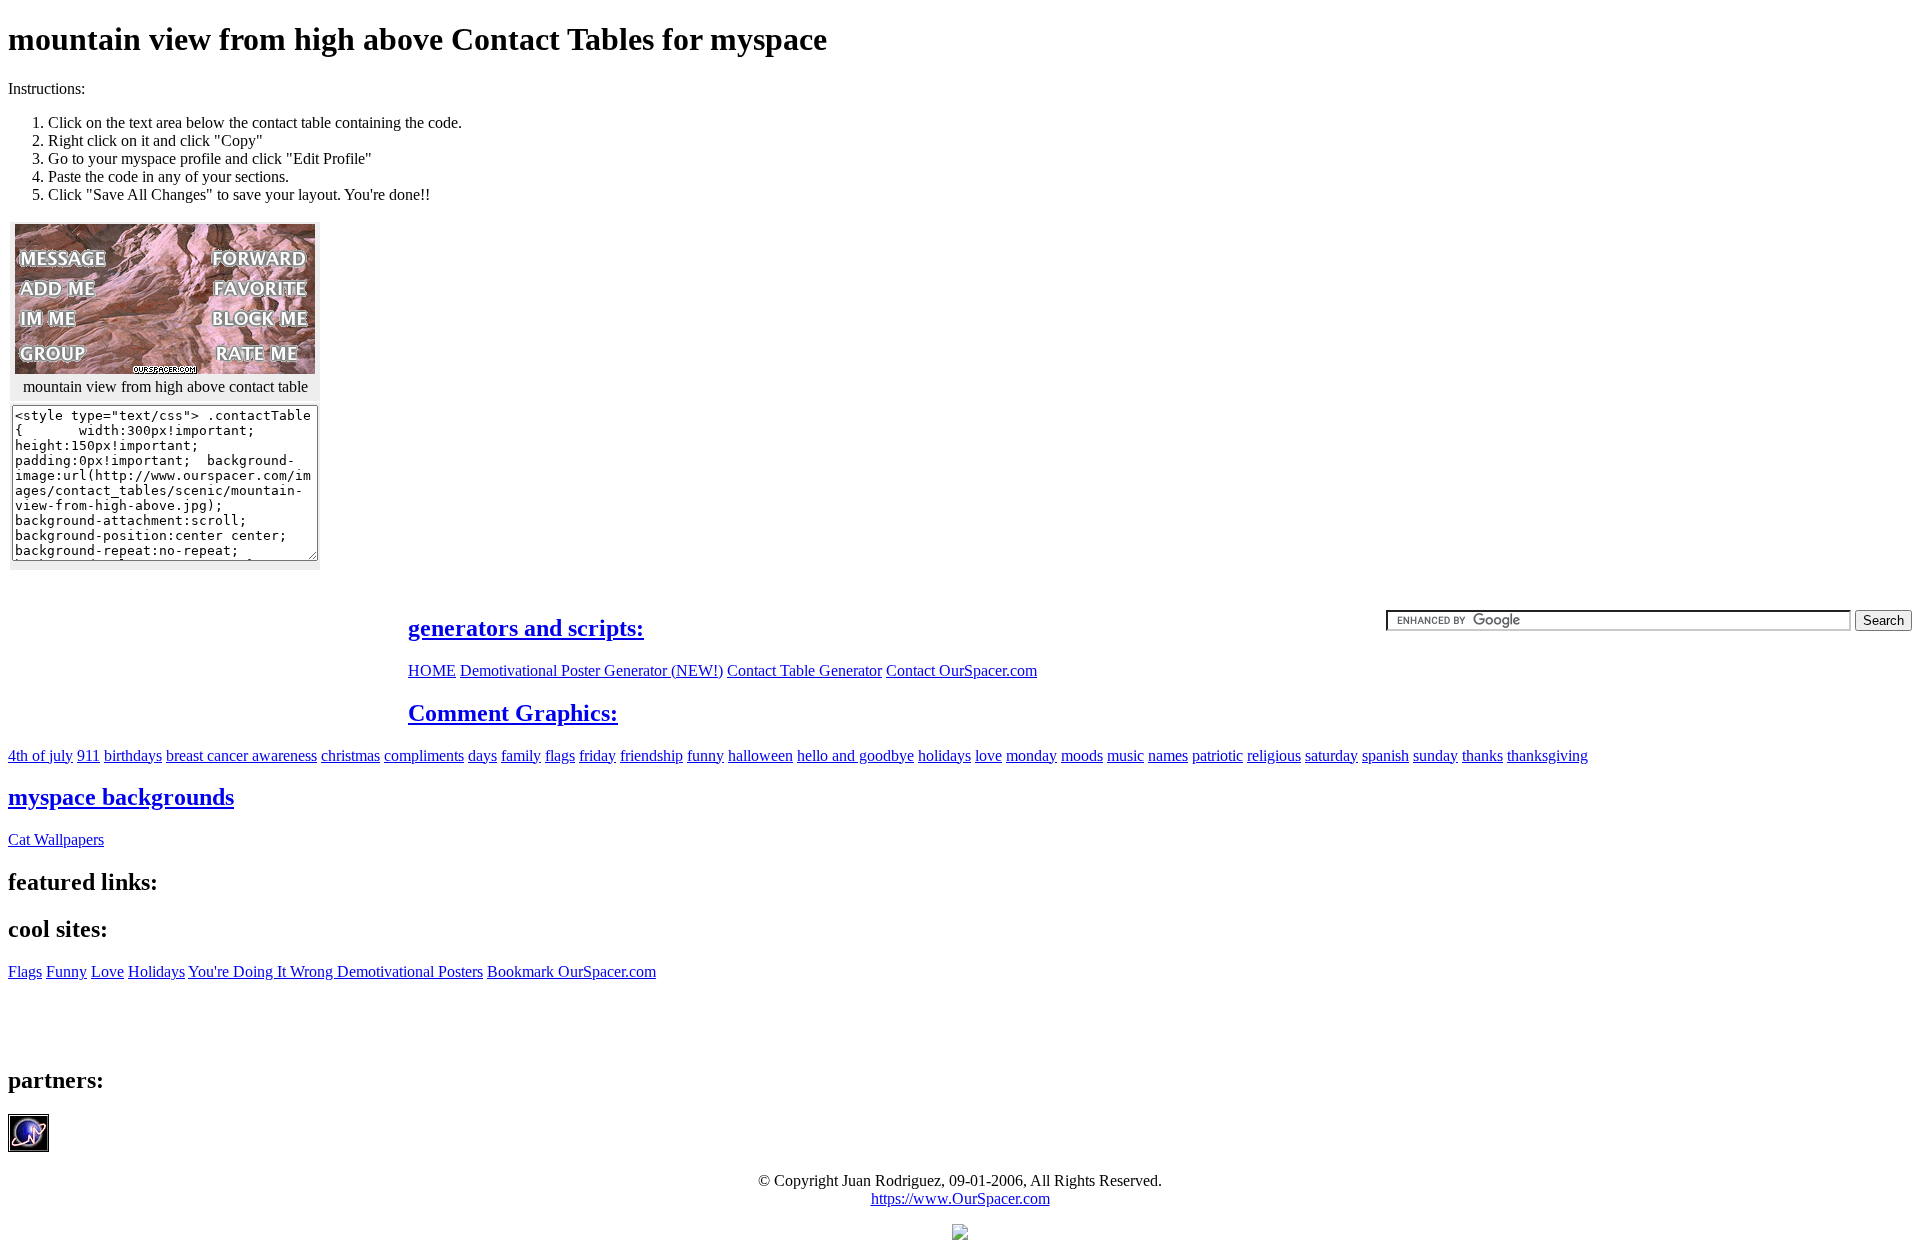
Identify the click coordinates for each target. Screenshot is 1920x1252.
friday (597, 755)
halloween (760, 755)
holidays (944, 755)
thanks (1482, 755)
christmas (350, 755)
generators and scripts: (526, 628)
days (482, 755)
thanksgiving (1547, 755)
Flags (25, 971)
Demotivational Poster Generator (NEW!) (591, 670)
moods (1082, 755)
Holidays (156, 971)
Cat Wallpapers (56, 839)
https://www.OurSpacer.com (960, 1198)
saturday (1331, 755)
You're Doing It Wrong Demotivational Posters (335, 971)
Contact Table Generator (804, 670)
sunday (1435, 755)
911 (88, 755)
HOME (432, 670)
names (1168, 755)
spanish (1385, 755)
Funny (66, 971)
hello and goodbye (855, 755)
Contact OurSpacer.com (961, 670)
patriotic (1217, 755)
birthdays (133, 755)
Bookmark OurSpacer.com (571, 971)
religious (1274, 755)
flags (560, 755)
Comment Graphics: (513, 713)
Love (107, 971)
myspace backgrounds (121, 797)
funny (705, 755)
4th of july (40, 755)
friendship (651, 755)
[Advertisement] (1744, 220)
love (988, 755)
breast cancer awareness (241, 755)
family (521, 755)
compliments (424, 755)
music (1125, 755)
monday (1031, 755)
